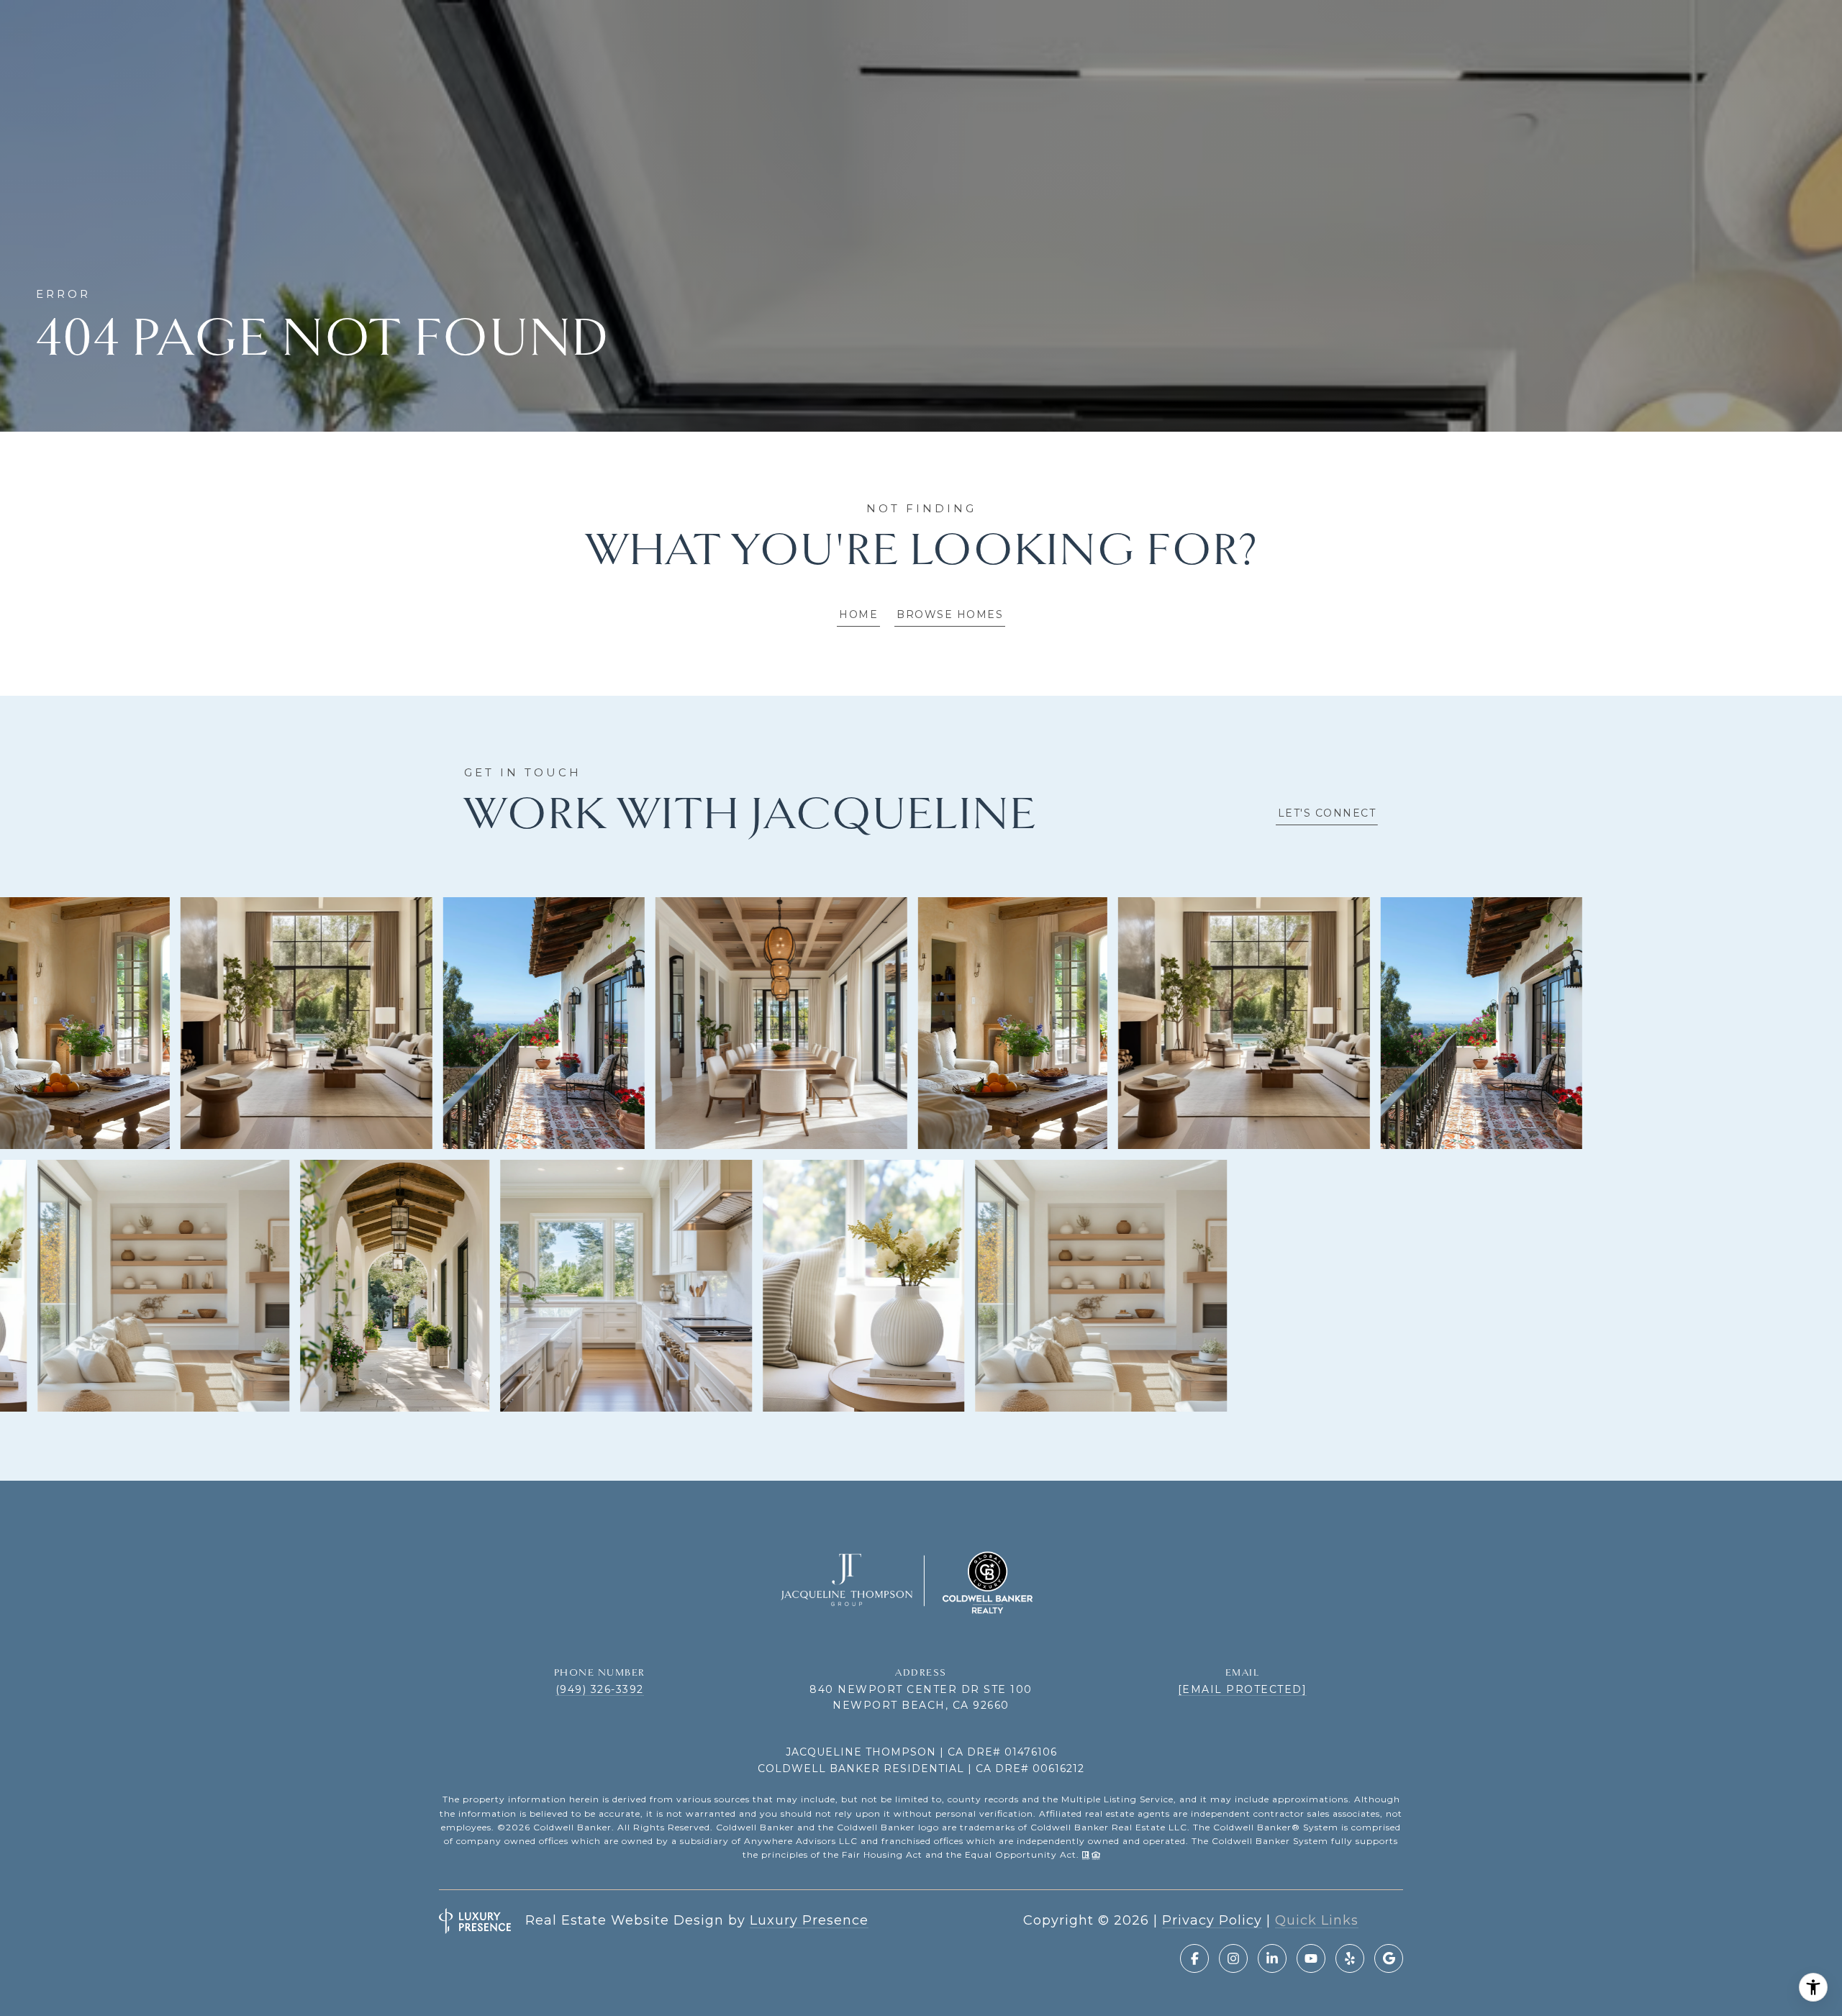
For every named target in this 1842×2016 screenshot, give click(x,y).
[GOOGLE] (1389, 1958)
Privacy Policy (1212, 1920)
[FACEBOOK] (1194, 1958)
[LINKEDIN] (1272, 1958)
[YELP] (1350, 1958)
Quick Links (1317, 1920)
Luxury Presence (809, 1920)
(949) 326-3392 (600, 1689)
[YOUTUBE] (1311, 1958)
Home (858, 614)
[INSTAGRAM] (1233, 1958)
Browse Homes (950, 614)
